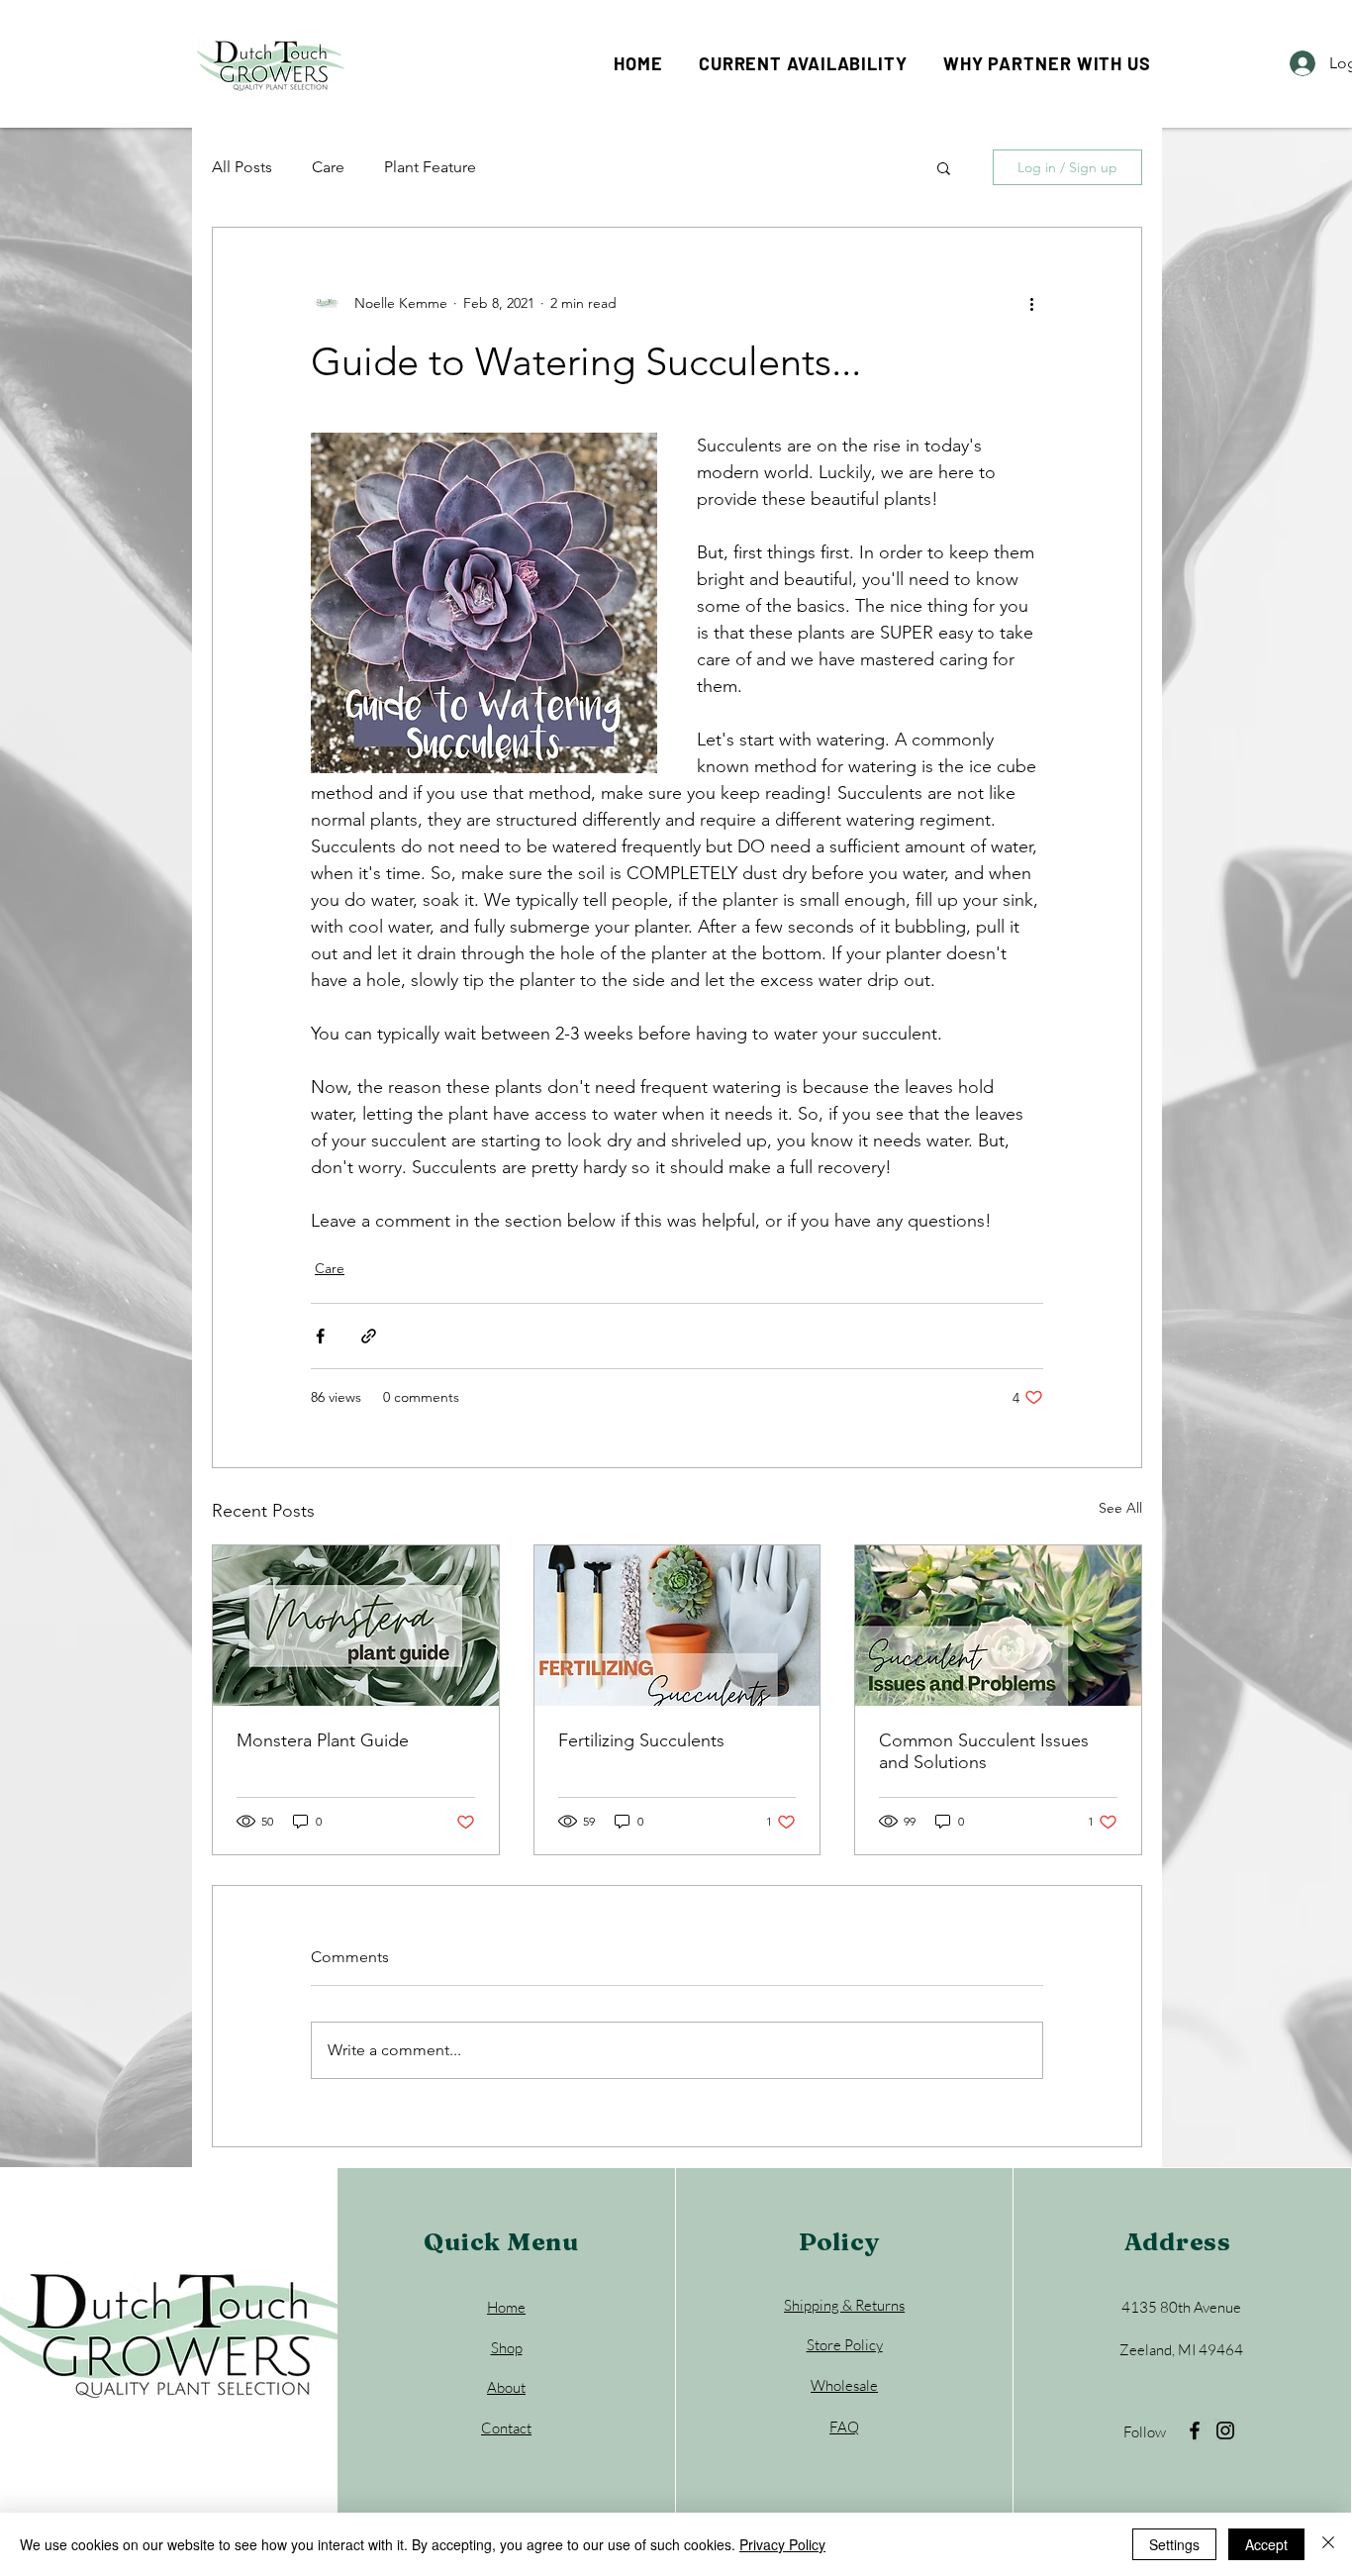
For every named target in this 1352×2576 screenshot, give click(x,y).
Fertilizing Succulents (641, 1740)
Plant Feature (430, 167)
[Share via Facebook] (320, 1336)
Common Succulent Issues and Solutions (984, 1751)
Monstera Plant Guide (323, 1740)
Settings (1174, 2544)
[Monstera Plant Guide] (356, 1626)
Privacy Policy (782, 2544)
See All (1120, 1508)
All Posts (242, 167)
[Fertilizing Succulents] (677, 1626)
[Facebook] (1195, 2430)
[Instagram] (1225, 2430)
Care (328, 167)
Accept (1266, 2544)
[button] (944, 167)
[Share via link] (369, 1336)
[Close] (1328, 2544)
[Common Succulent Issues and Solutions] (998, 1626)
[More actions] (1031, 303)
